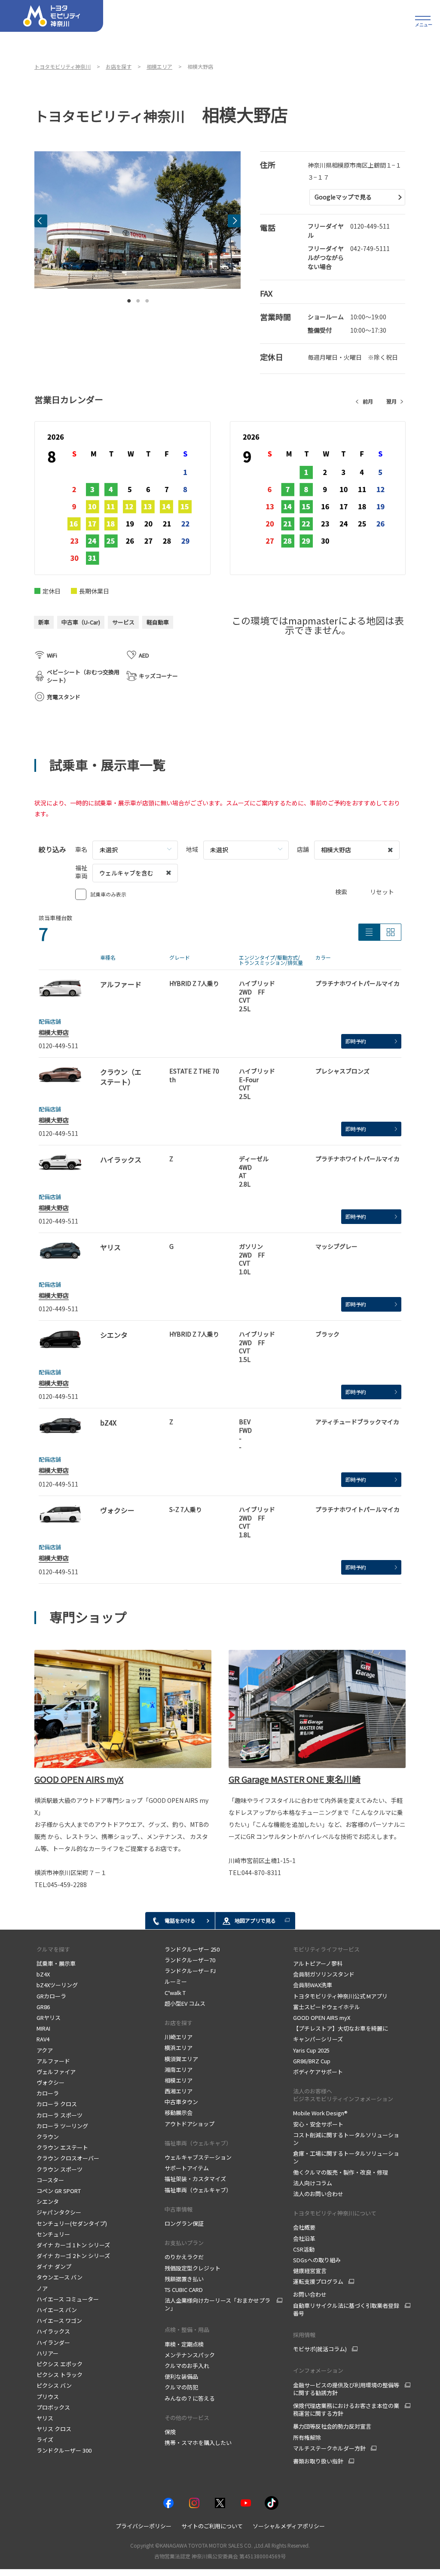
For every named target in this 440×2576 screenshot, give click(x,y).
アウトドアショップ (189, 2124)
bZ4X (43, 1974)
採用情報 (304, 2335)
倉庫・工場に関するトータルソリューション (346, 2157)
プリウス (48, 2397)
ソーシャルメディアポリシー (289, 2526)
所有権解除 (307, 2437)
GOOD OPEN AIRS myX (79, 1779)
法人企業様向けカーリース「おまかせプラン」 (217, 2304)
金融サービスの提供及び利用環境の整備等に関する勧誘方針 (346, 2389)
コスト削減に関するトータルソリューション (346, 2139)
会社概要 (304, 2227)
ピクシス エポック (60, 2364)
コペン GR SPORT (59, 2191)
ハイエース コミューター (68, 2299)
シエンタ (48, 2201)
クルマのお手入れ (187, 2366)
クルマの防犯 (181, 2387)
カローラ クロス (57, 2104)
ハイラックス (53, 2331)
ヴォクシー (50, 2082)
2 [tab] (138, 299)
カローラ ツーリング (62, 2126)
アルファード (53, 2061)
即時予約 (356, 1041)
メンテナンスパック (190, 2355)
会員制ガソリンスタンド (324, 1974)
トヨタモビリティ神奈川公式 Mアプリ (340, 1996)
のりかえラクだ (184, 2257)
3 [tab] (147, 299)
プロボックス (53, 2407)
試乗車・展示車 (56, 1963)
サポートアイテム (187, 2168)
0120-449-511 (370, 226)
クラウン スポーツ (60, 2169)
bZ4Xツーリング (58, 1985)
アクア (45, 2050)
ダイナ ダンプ (54, 2266)
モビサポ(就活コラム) (320, 2349)
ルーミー (176, 1981)
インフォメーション (318, 2370)
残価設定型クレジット (192, 2268)
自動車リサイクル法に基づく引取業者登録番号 (346, 2310)
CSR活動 (304, 2249)
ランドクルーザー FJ (190, 1971)
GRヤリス (49, 2018)
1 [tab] (129, 299)
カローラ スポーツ (60, 2115)
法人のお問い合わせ (318, 2194)
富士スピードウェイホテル (327, 2007)
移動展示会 (179, 2113)
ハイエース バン (57, 2310)
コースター (50, 2180)
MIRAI (44, 2028)
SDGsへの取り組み (317, 2260)
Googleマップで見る (343, 197)
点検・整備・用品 (187, 2330)
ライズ (45, 2440)
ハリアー (47, 2353)
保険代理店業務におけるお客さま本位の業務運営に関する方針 (346, 2410)
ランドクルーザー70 (190, 1960)
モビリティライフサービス (326, 1949)
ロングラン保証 (184, 2223)
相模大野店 (54, 1032)
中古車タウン (181, 2102)
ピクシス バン (54, 2385)
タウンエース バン (60, 2277)
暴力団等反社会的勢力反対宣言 (332, 2426)
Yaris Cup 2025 (311, 2050)
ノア (42, 2288)
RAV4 (43, 2039)
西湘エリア (179, 2091)
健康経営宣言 (310, 2271)
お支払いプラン (184, 2243)
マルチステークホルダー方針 (329, 2448)
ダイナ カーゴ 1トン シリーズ (73, 2245)
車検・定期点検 (184, 2344)
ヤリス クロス (54, 2429)
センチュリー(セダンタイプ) (72, 2223)
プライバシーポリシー (144, 2526)
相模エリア (179, 2080)
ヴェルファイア (56, 2072)
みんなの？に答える (190, 2398)
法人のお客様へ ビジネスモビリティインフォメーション (343, 2095)
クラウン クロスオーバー (68, 2158)
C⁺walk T (175, 1993)
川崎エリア (179, 2037)
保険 (170, 2432)
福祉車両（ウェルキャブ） (198, 2143)
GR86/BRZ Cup (312, 2061)
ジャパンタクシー (59, 2212)
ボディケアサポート (318, 2072)
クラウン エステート (63, 2147)
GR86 (43, 2007)
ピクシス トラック (60, 2375)
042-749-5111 (370, 248)
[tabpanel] (137, 220)
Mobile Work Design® (320, 2113)
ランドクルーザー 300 (64, 2450)
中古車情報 (179, 2209)
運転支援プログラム (318, 2282)
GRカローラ (51, 1996)
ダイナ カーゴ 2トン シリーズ (73, 2256)
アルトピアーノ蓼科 (318, 1963)
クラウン (48, 2137)
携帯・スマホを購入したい (198, 2443)
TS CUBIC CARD (184, 2290)
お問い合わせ (310, 2294)
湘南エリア (179, 2070)
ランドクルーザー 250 (192, 1949)
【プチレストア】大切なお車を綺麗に (341, 2028)
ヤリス (45, 2418)
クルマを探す (53, 1949)
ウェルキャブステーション (198, 2157)
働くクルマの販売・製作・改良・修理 (341, 2172)
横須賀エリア (181, 2059)
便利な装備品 (181, 2376)
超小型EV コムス (185, 2003)
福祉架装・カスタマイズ (195, 2179)
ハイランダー (53, 2342)
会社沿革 (304, 2238)
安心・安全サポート (318, 2124)
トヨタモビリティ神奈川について (335, 2213)
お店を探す (179, 2023)
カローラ (48, 2093)
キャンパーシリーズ (318, 2039)
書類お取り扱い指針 (318, 2461)
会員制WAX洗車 (313, 1985)
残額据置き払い (184, 2279)
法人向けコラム (313, 2183)
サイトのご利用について (212, 2526)
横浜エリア (179, 2048)
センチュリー (53, 2234)
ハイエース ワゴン (59, 2321)
